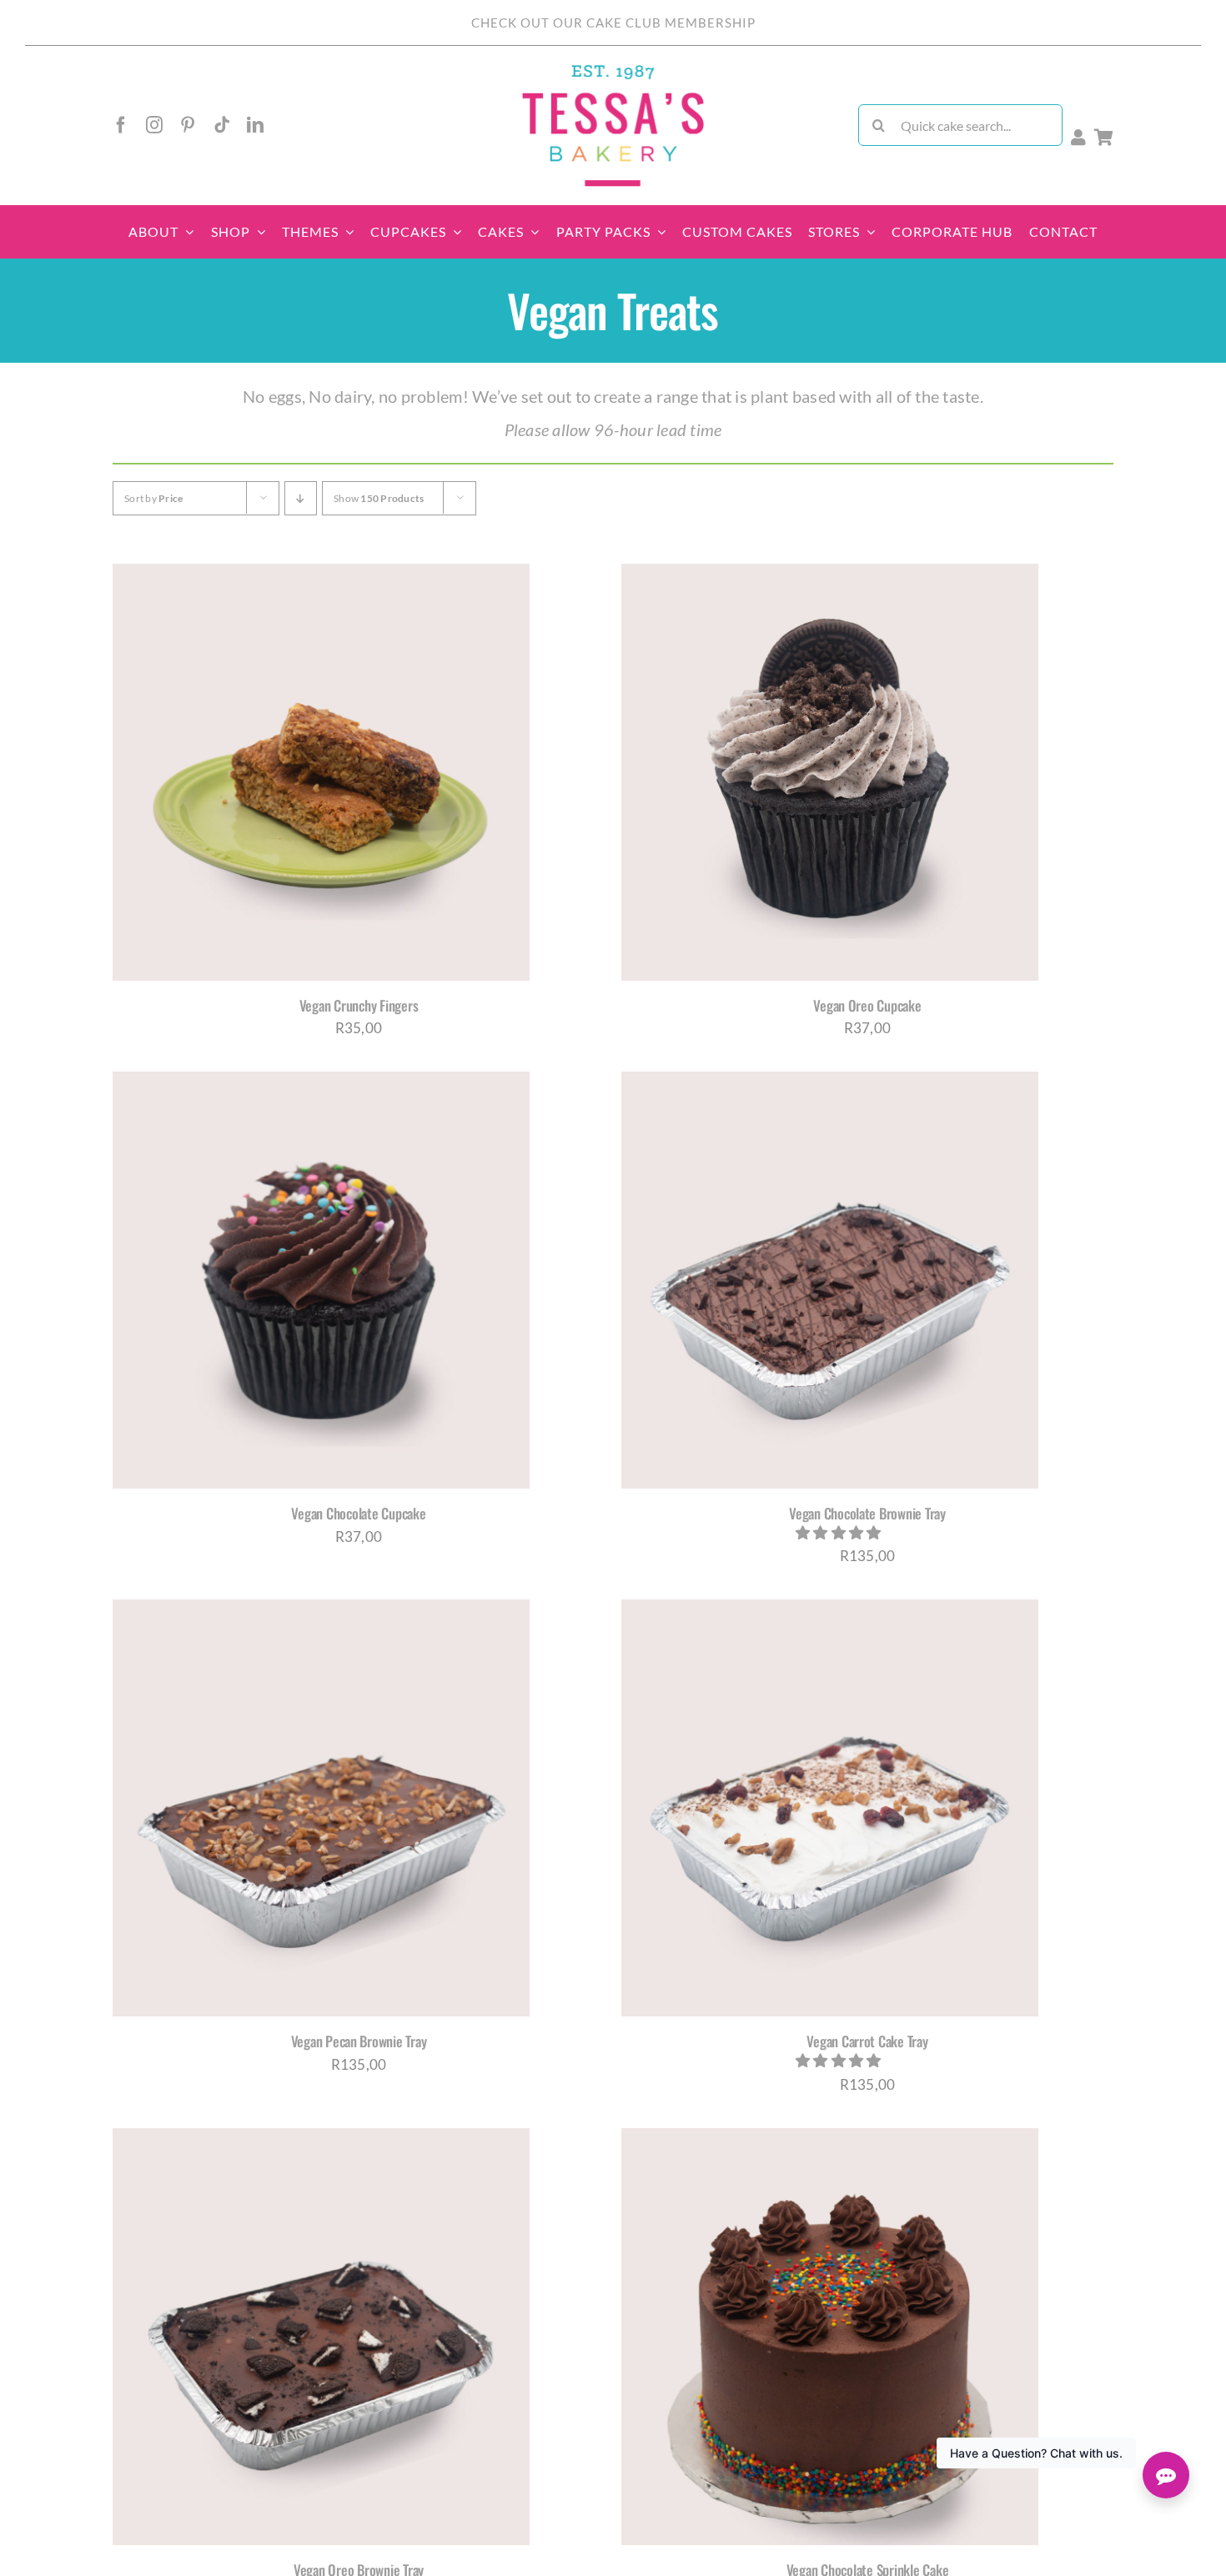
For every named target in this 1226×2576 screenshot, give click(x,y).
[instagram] (154, 125)
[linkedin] (255, 125)
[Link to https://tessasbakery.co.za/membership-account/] (1078, 138)
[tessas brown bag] (613, 70)
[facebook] (121, 125)
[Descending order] (301, 498)
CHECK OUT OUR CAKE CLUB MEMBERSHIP (613, 23)
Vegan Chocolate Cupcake (358, 1513)
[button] (840, 1532)
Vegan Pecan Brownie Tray (359, 2041)
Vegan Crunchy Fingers (359, 1005)
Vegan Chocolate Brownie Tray (867, 1513)
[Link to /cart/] (1104, 138)
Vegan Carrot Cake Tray (867, 2041)
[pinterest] (188, 125)
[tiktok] (222, 125)
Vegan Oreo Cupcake (867, 1005)
